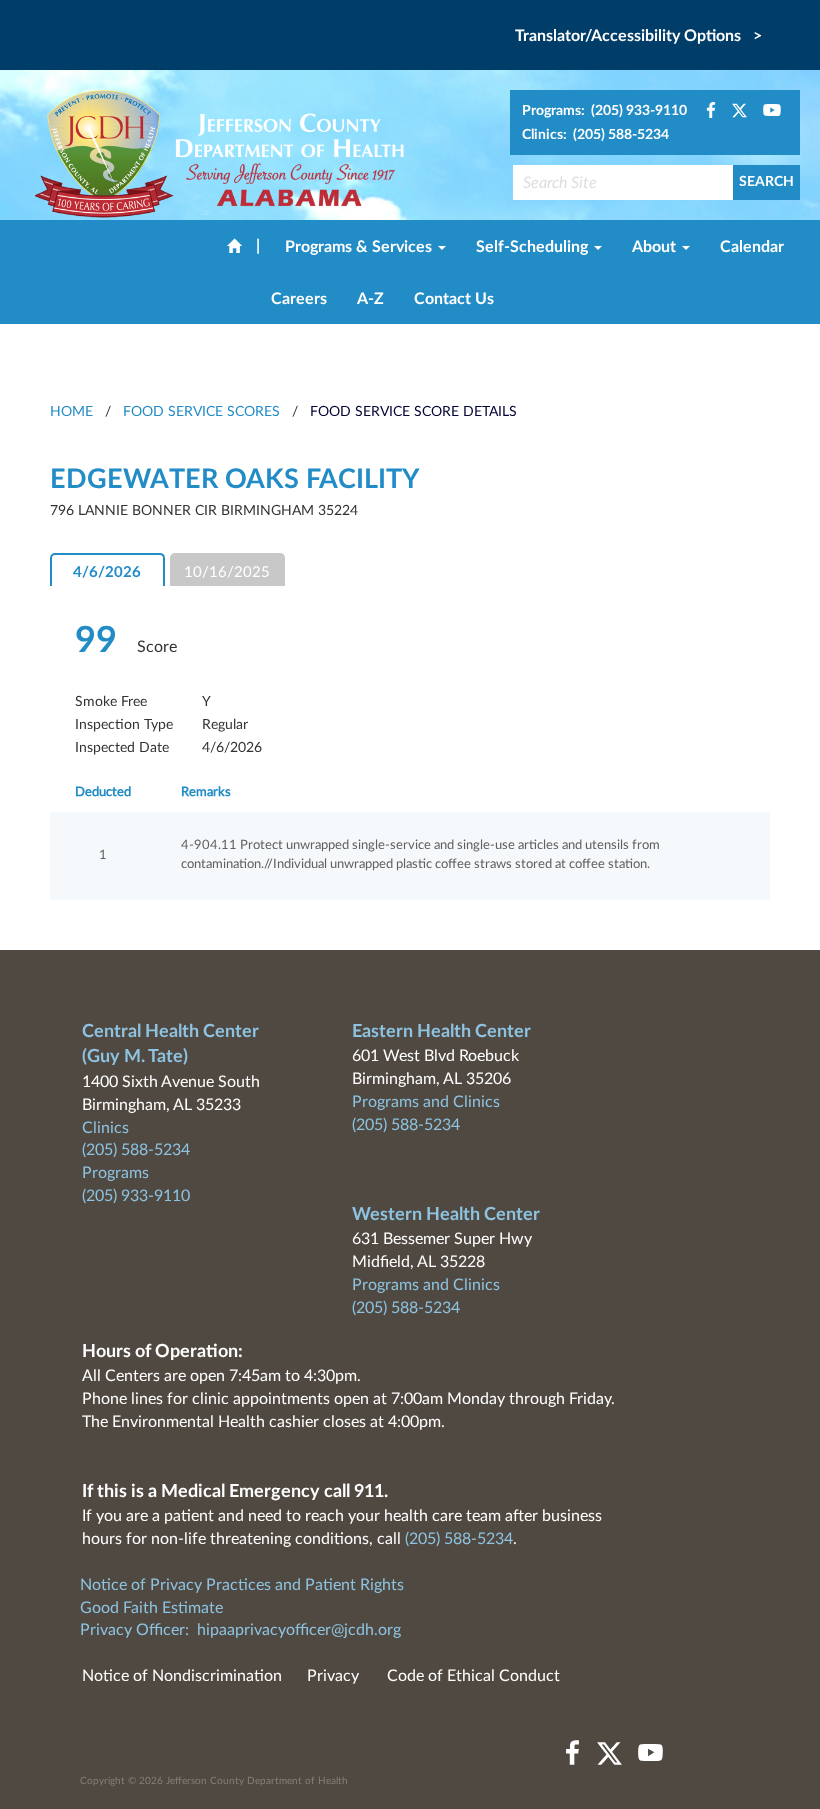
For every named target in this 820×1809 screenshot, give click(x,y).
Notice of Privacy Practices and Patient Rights (242, 1585)
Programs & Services (360, 247)
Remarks (206, 792)
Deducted (103, 792)
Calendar (752, 247)
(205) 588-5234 (136, 1150)
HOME (71, 412)
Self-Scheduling (534, 247)
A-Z (370, 299)
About (656, 247)
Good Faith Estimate (151, 1608)
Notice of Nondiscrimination (182, 1676)
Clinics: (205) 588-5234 (595, 135)
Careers (299, 299)
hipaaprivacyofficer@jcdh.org (299, 1630)
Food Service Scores (201, 412)
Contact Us (454, 299)
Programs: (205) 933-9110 (604, 111)
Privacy (333, 1676)
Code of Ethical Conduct (473, 1676)
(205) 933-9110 (136, 1196)
